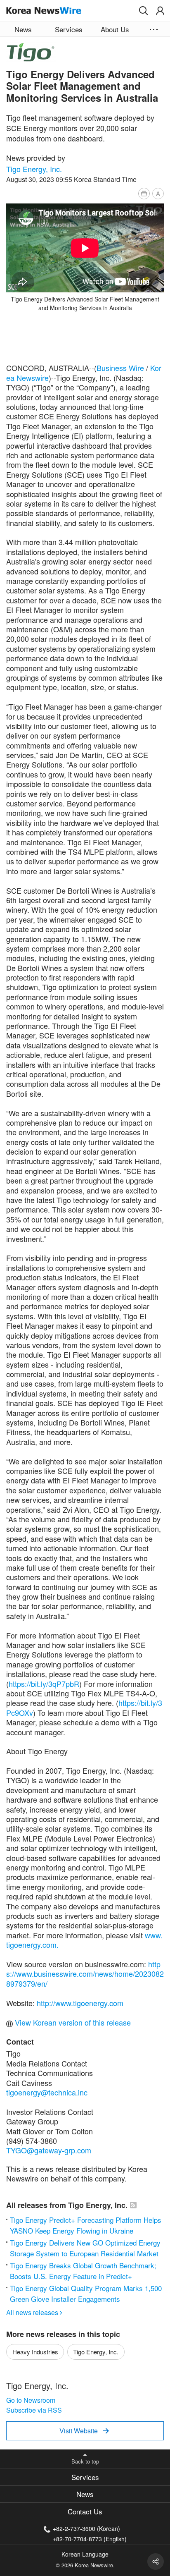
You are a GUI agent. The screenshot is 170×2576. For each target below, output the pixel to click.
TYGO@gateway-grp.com (49, 2150)
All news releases (34, 2312)
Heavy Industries (35, 2352)
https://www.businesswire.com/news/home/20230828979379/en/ (85, 1974)
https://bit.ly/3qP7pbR (44, 1684)
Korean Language (85, 2554)
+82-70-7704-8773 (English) (90, 2538)
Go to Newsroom (31, 2400)
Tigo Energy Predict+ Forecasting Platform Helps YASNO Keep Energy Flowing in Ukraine (86, 2225)
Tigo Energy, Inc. (34, 169)
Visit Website (84, 2431)
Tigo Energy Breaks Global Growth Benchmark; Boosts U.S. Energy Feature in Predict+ (83, 2271)
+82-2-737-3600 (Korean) (86, 2528)
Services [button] (69, 29)
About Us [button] (115, 29)
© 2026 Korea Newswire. (85, 2565)
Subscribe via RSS (34, 2410)
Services (85, 2477)
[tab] (85, 2477)
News (85, 2494)
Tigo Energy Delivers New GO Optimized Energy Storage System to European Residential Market (85, 2248)
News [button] (23, 29)
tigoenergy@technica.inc (47, 2092)
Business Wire (120, 368)
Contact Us (85, 2511)
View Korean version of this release (72, 2022)
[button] (144, 11)
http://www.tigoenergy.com (80, 2003)
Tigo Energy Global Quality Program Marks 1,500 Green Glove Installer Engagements (86, 2293)
